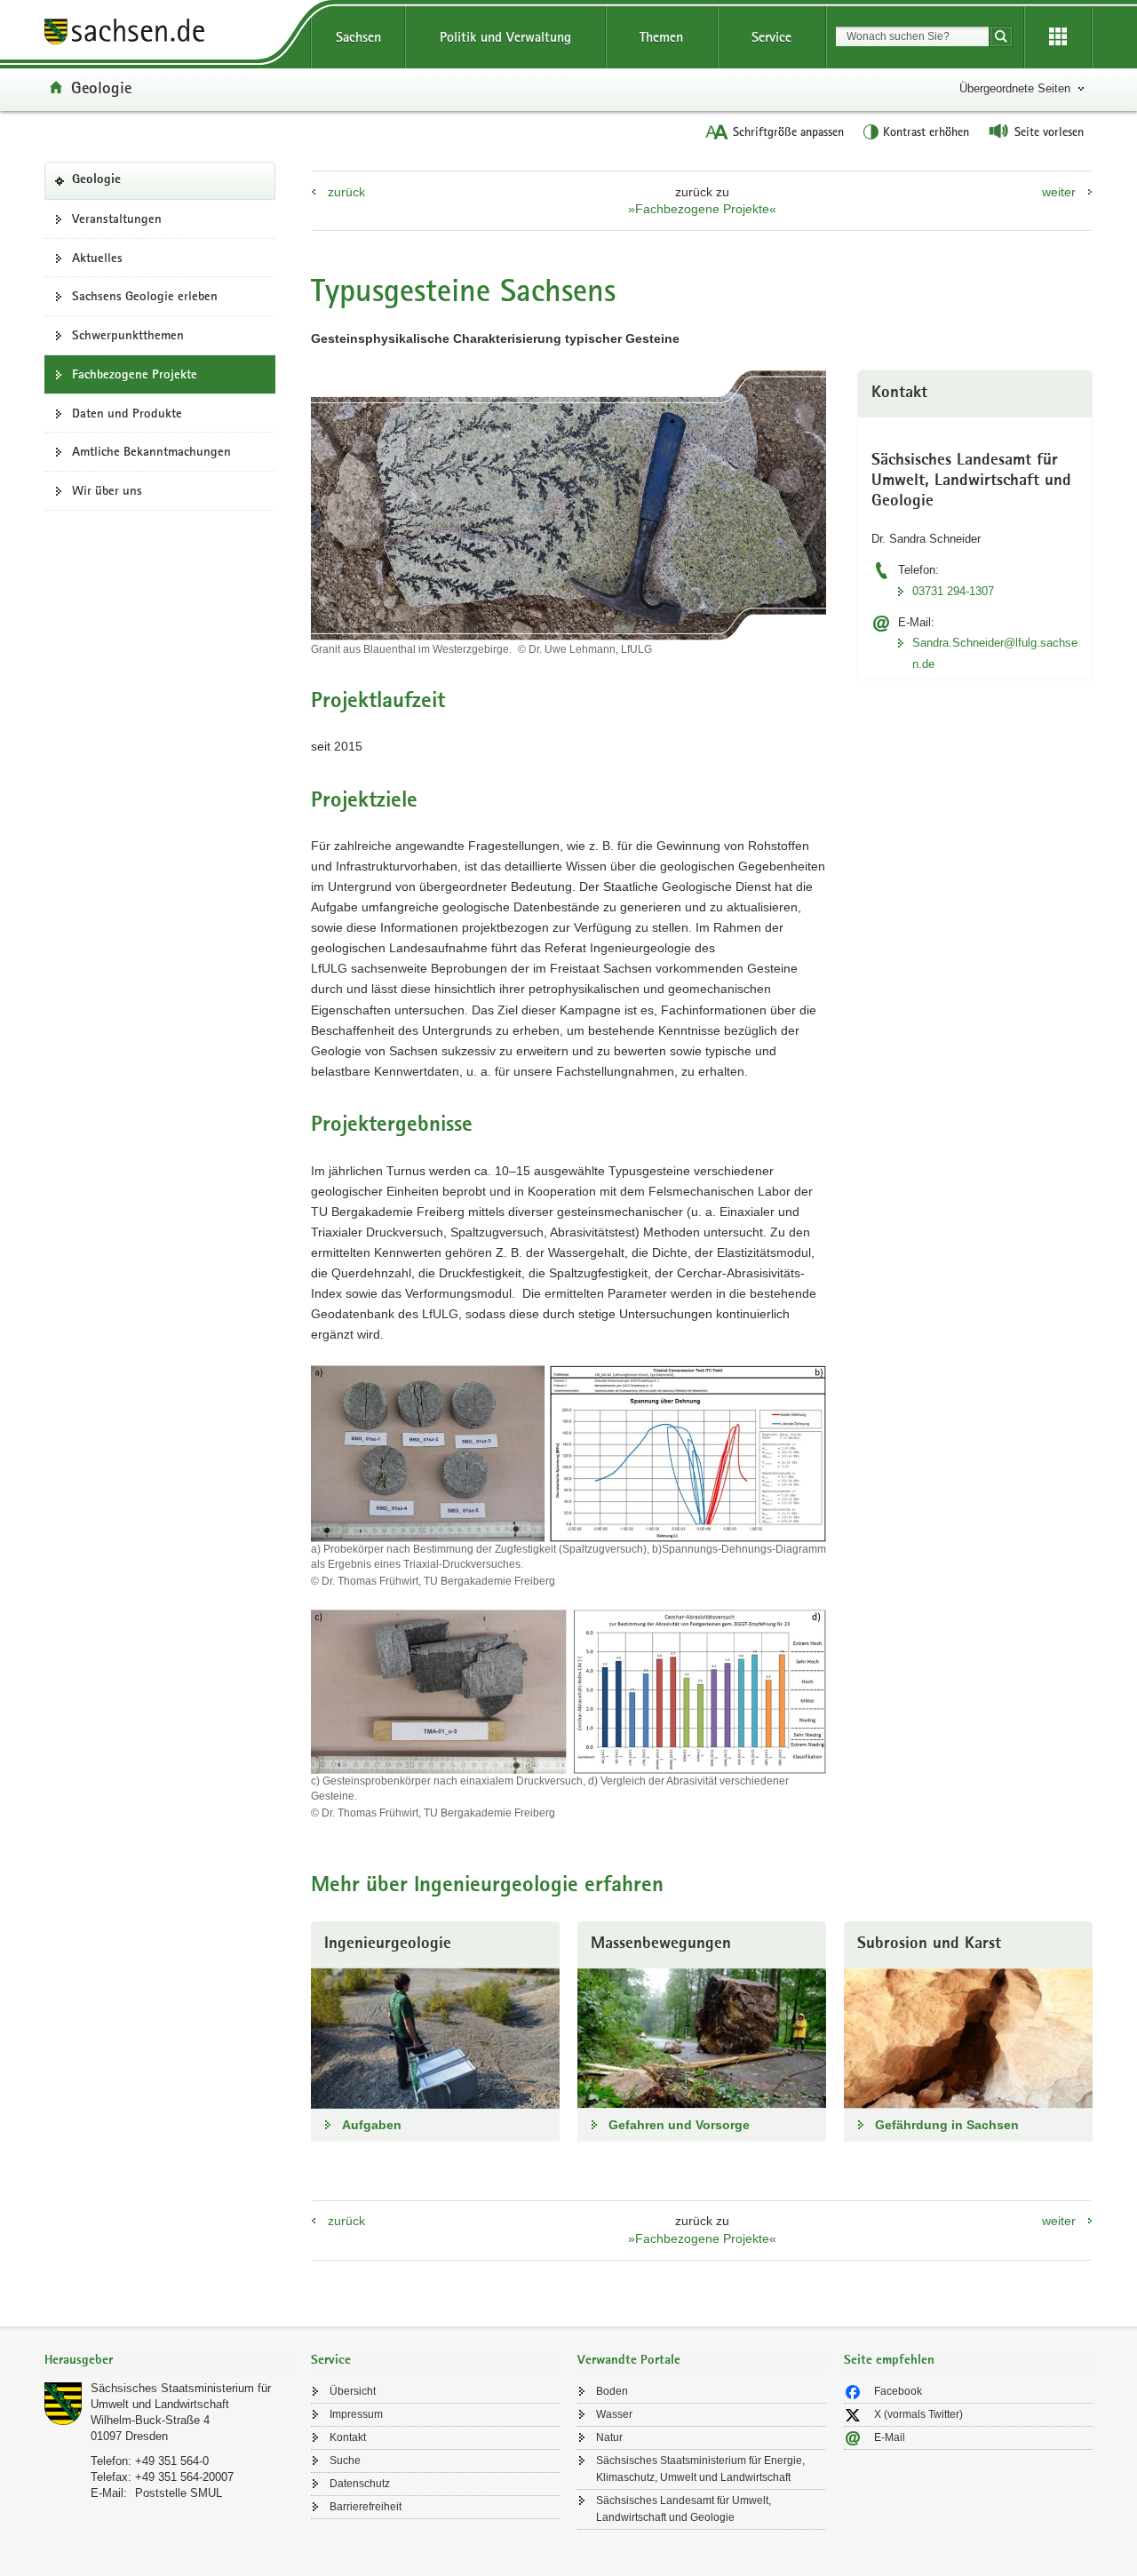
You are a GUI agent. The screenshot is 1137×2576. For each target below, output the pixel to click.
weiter (1059, 192)
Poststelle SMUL (179, 2493)
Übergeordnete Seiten (1015, 88)
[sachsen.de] (169, 34)
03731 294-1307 (953, 591)
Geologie (101, 87)
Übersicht (353, 2391)
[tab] (169, 2361)
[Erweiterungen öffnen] (1058, 37)
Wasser (614, 2414)
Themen (661, 37)
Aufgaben (372, 2125)
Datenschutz (360, 2484)
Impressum (356, 2414)
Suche (345, 2461)
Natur (609, 2437)
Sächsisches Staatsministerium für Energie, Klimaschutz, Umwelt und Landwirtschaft (700, 2469)
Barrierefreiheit (366, 2507)
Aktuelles (97, 258)
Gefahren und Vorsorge (679, 2125)
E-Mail (890, 2437)
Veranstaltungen (117, 219)
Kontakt (348, 2437)
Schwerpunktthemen (128, 335)
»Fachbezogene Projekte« (702, 209)
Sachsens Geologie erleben (145, 296)
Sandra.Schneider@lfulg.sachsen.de (995, 653)
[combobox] (912, 36)
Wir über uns (107, 490)
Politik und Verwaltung (505, 37)
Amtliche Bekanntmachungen (151, 451)
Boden (612, 2391)
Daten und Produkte (127, 413)
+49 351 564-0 (172, 2461)
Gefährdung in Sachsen (947, 2125)
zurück (346, 192)
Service (771, 37)
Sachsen (358, 37)
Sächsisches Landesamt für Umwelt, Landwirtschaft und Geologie (684, 2509)
